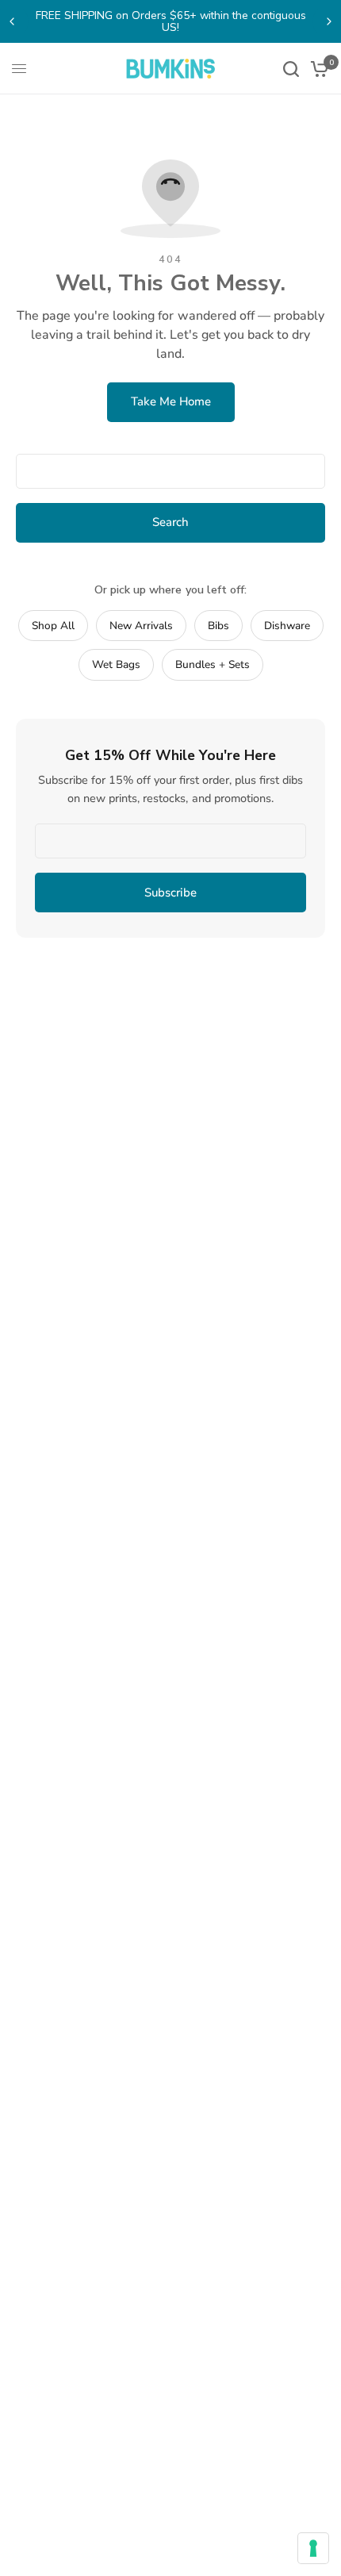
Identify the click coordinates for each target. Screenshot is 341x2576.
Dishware (287, 626)
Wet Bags (116, 664)
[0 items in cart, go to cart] (317, 69)
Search (170, 522)
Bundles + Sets (213, 664)
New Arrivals (141, 626)
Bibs (218, 626)
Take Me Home (171, 401)
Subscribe (170, 893)
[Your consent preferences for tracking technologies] (313, 2548)
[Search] (291, 69)
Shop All (53, 626)
